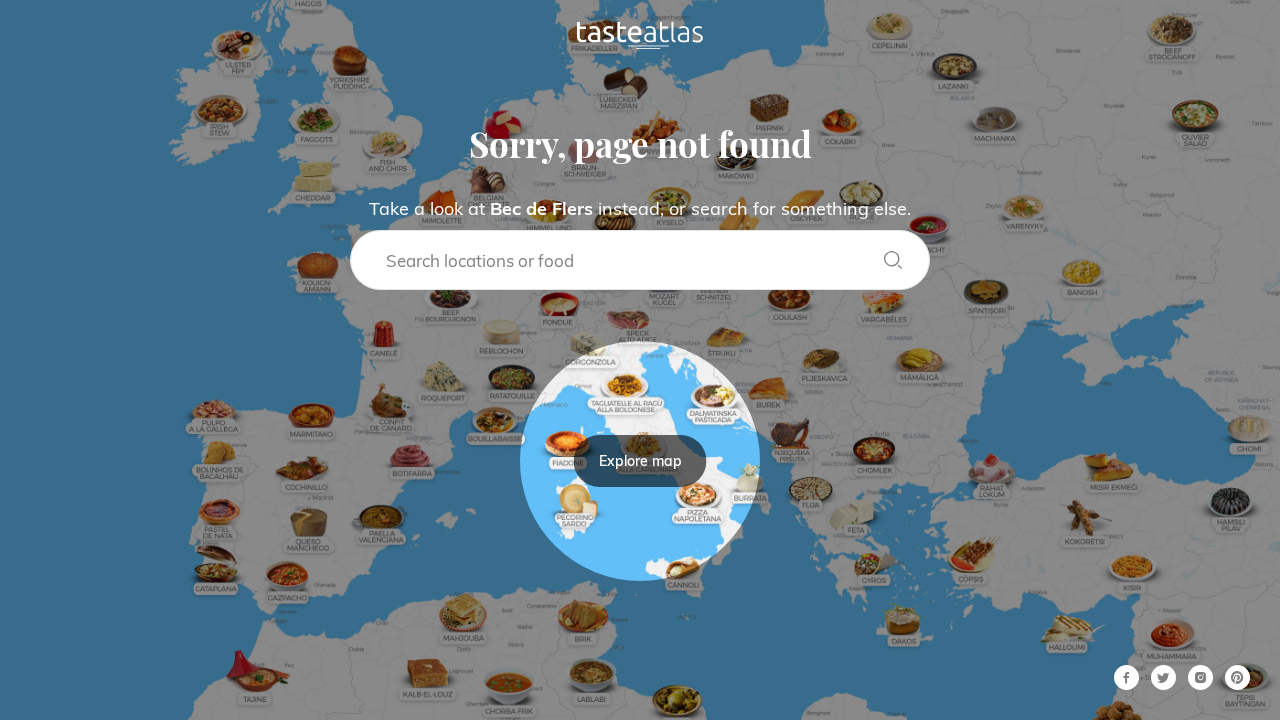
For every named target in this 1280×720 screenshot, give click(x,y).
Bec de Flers (541, 208)
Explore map (640, 461)
